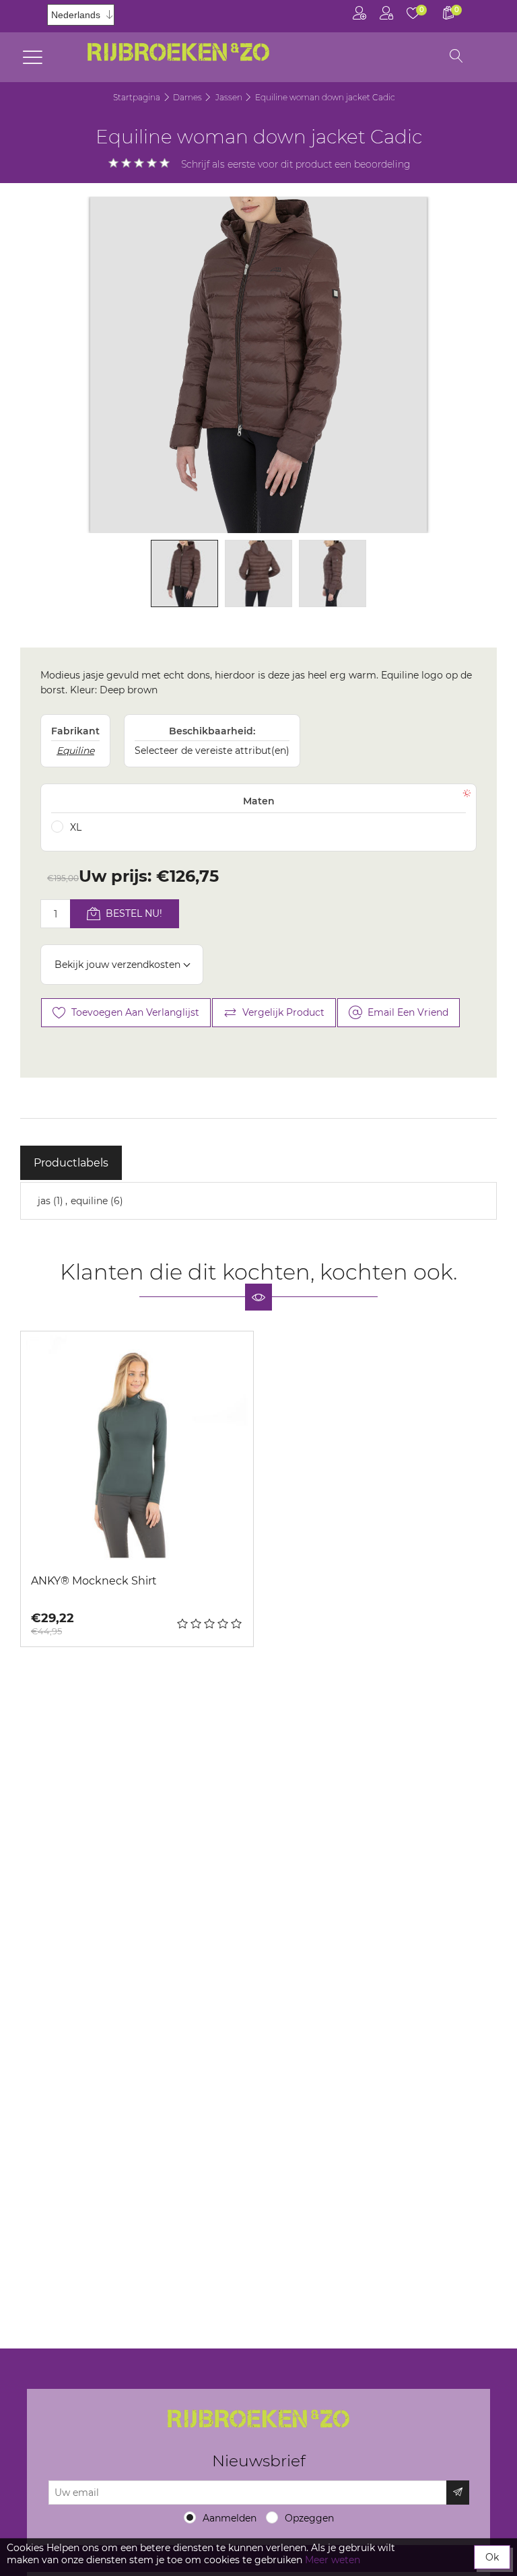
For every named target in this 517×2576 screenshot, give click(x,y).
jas (44, 1201)
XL (76, 827)
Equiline (75, 751)
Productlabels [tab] (71, 1163)
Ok (492, 2557)
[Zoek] (456, 57)
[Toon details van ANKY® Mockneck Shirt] (137, 1448)
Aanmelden (230, 2518)
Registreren (359, 16)
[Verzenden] (458, 2493)
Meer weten (333, 2560)
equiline (89, 1201)
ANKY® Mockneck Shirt (94, 1581)
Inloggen (386, 16)
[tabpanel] (258, 1201)
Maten (259, 801)
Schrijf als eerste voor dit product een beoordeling (296, 164)
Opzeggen (309, 2518)
